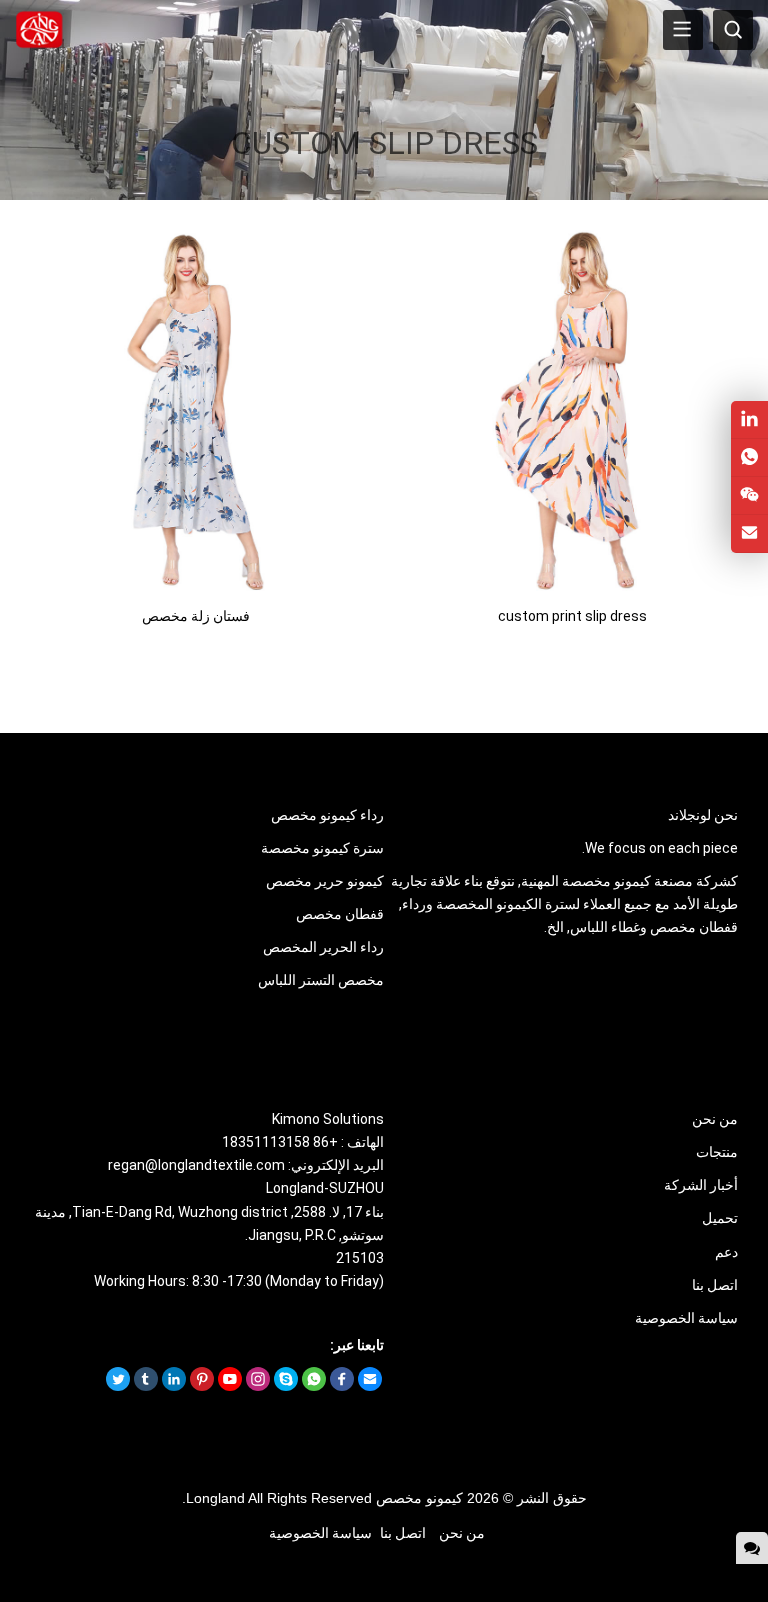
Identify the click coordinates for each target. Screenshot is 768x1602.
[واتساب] (314, 1386)
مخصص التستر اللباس (321, 980)
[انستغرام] (258, 1386)
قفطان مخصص (340, 914)
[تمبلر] (146, 1386)
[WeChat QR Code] (749, 495)
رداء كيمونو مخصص (327, 815)
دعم (726, 1252)
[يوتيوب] (230, 1386)
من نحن (715, 1119)
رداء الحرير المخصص (323, 947)
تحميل (720, 1218)
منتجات (717, 1152)
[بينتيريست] (202, 1386)
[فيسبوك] (342, 1386)
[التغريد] (118, 1386)
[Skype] (286, 1386)
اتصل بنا (715, 1285)
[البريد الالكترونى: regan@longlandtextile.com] (749, 533)
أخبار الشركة (701, 1185)
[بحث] (733, 30)
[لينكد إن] (174, 1386)
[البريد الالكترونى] (370, 1386)
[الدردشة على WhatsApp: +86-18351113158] (749, 457)
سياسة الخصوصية (686, 1318)
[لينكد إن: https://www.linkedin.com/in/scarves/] (749, 419)
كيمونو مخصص (419, 1498)
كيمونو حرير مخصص (325, 881)
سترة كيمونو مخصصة (322, 848)
